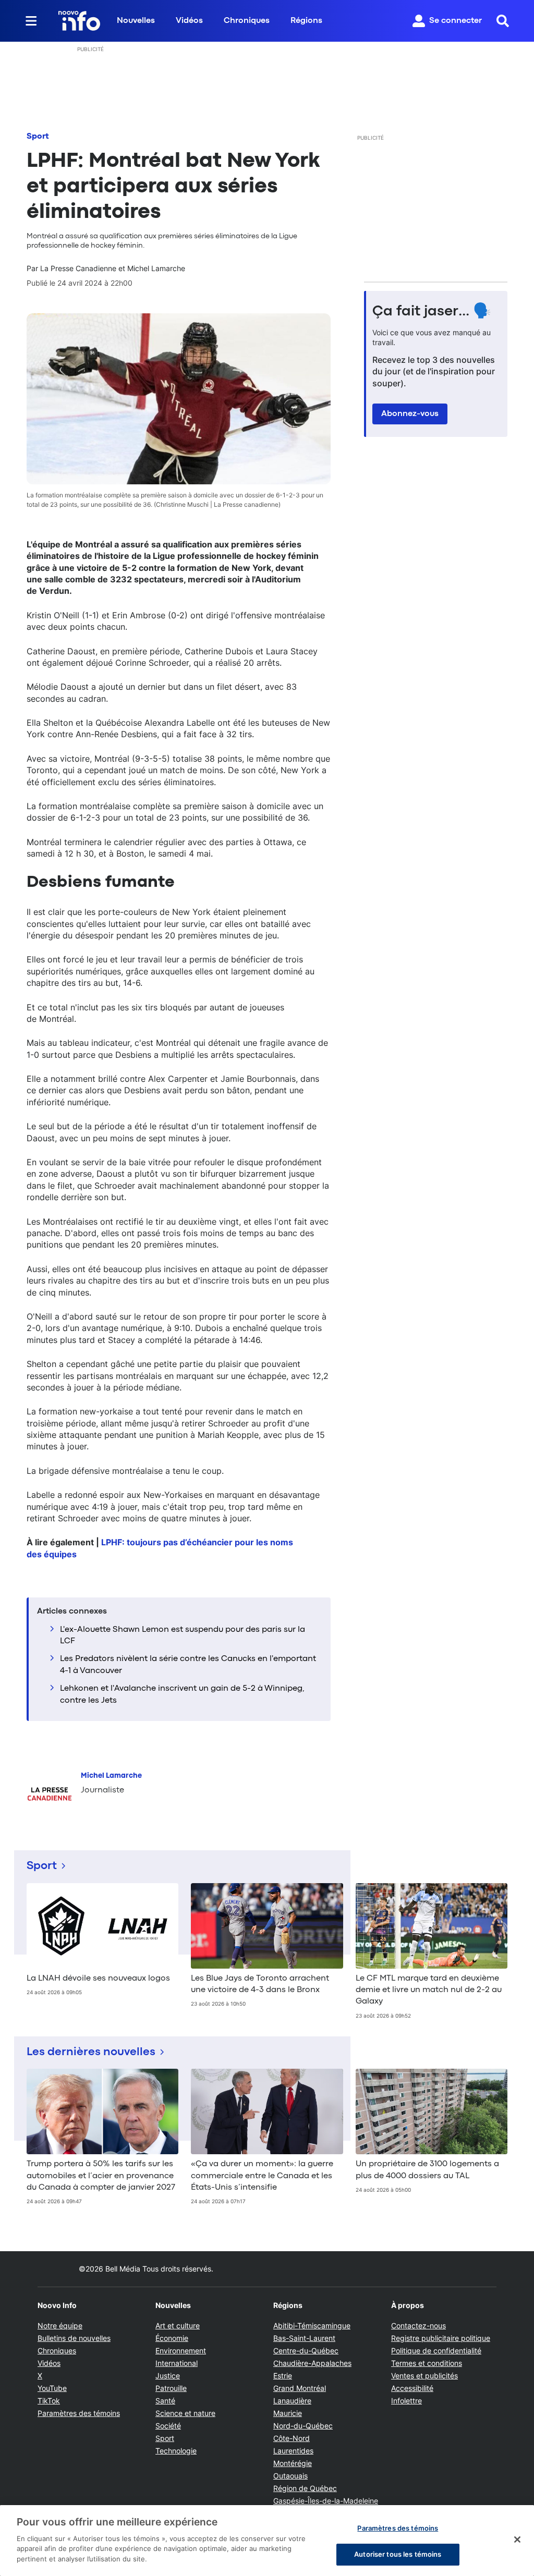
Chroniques (247, 21)
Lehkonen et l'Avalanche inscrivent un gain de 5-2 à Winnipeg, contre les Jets (182, 1694)
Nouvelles (136, 21)
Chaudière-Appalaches (312, 2363)
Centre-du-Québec (306, 2351)
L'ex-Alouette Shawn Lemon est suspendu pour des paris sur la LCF (183, 1635)
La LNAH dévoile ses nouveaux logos (98, 1979)
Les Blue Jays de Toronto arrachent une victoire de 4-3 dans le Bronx (260, 1984)
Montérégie (293, 2463)
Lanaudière (292, 2401)
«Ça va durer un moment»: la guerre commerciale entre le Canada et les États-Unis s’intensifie (262, 2176)
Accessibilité (412, 2388)
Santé (165, 2401)
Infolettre (406, 2401)
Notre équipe (60, 2325)
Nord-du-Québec (303, 2426)
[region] (267, 2541)
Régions (306, 21)
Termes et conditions (427, 2363)
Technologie (176, 2451)
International (177, 2363)
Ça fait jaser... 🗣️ (432, 312)
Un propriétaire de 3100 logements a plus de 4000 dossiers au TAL (427, 2170)
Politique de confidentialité (436, 2351)
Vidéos (189, 21)
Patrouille (171, 2388)
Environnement (181, 2351)
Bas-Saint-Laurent (304, 2338)
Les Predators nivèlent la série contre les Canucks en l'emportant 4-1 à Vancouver (188, 1665)
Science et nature (185, 2413)
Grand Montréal (300, 2388)
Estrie (283, 2376)
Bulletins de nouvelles (74, 2338)
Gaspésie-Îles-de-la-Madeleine (326, 2501)
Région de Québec (305, 2488)
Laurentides (293, 2451)
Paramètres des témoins (79, 2413)
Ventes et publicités (424, 2376)
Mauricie (288, 2413)
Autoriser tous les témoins (398, 2554)
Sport (38, 137)
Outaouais (290, 2476)
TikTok (49, 2401)
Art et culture (178, 2325)
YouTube (52, 2388)
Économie (172, 2338)
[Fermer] (517, 2540)
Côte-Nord (292, 2438)
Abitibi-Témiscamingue (312, 2325)
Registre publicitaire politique (441, 2338)
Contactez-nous (418, 2325)
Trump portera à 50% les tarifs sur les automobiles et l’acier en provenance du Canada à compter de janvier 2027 (101, 2176)
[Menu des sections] (31, 21)
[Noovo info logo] (79, 21)
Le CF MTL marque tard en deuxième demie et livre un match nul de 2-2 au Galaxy (429, 1990)
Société (168, 2426)
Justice (168, 2376)
